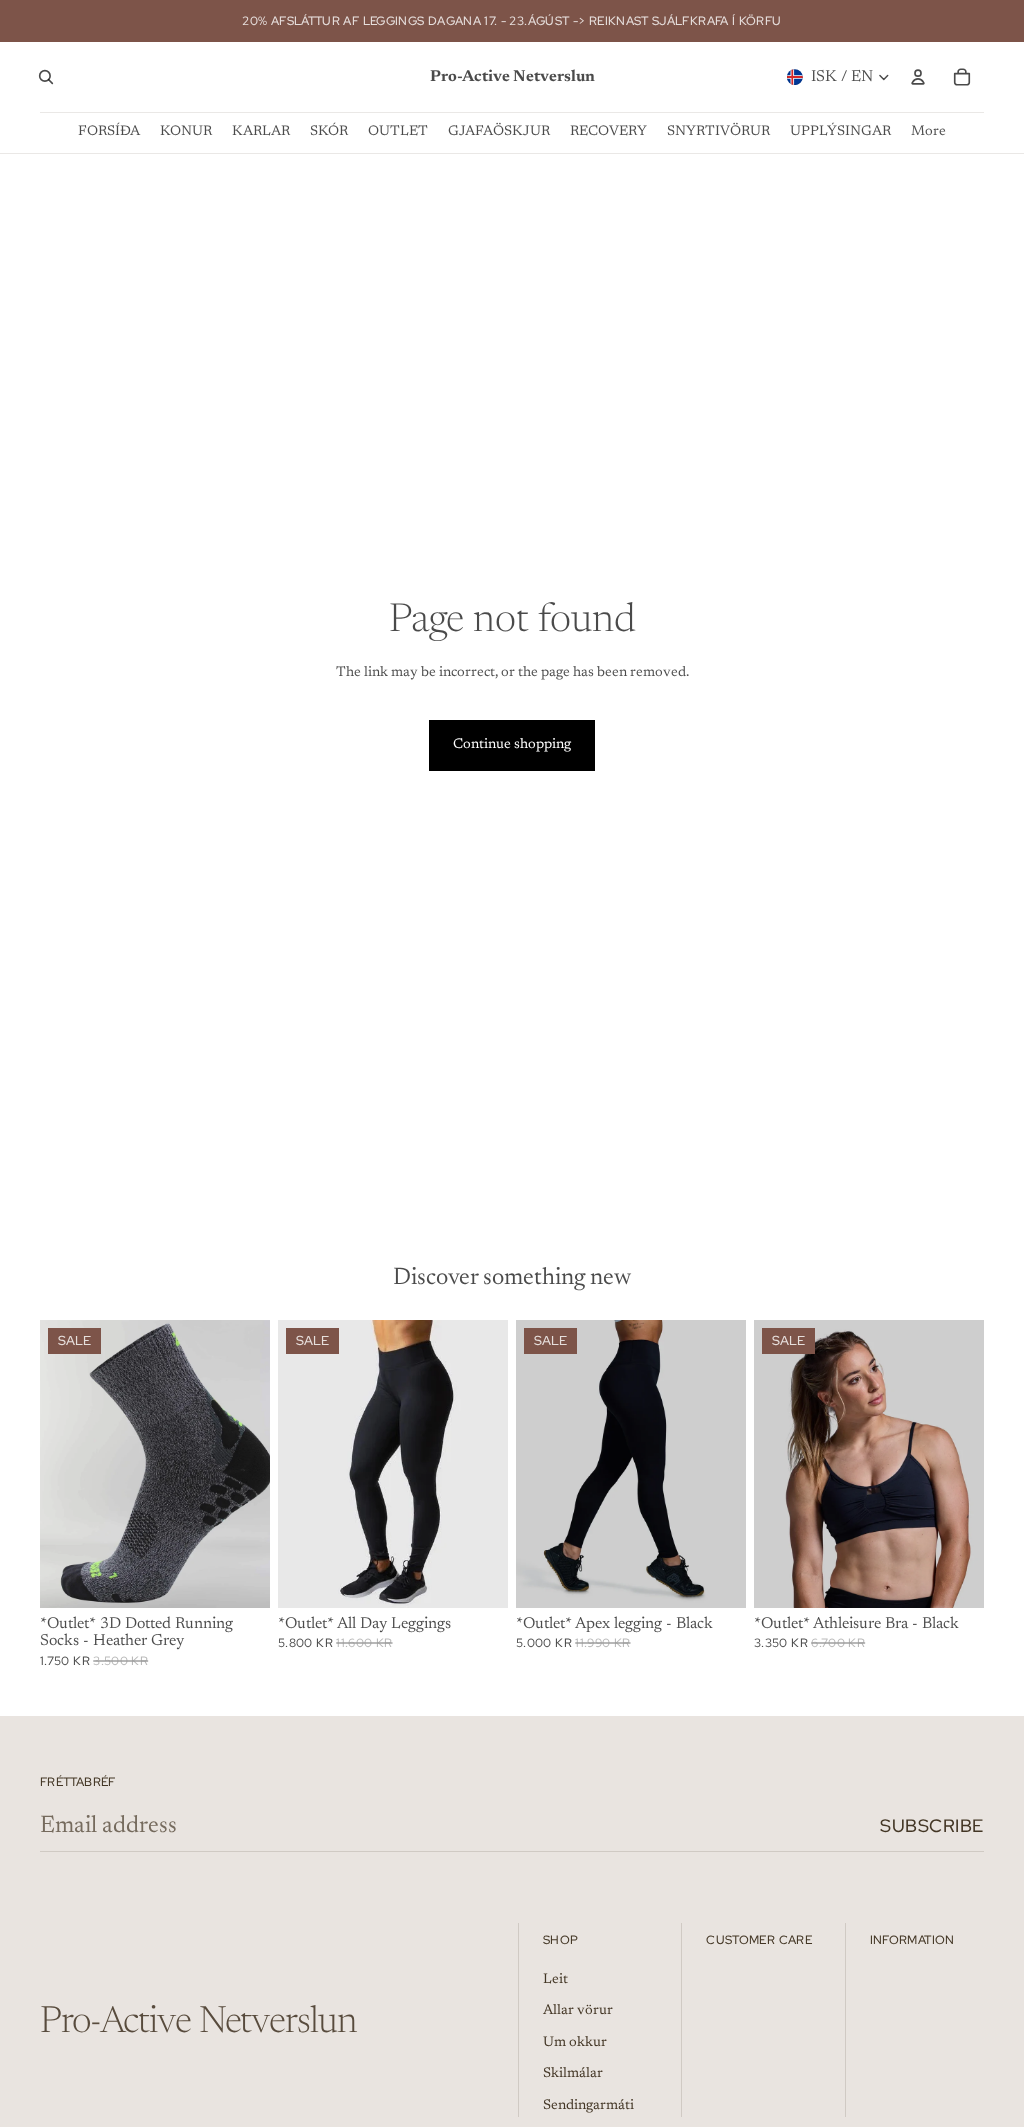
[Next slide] (248, 1463)
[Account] (918, 77)
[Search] (46, 77)
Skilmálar (573, 2074)
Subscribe (932, 1825)
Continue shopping (512, 745)
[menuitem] (928, 132)
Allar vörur (578, 2011)
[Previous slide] (62, 1463)
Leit (555, 1980)
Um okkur (575, 2043)
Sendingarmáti (588, 2106)
